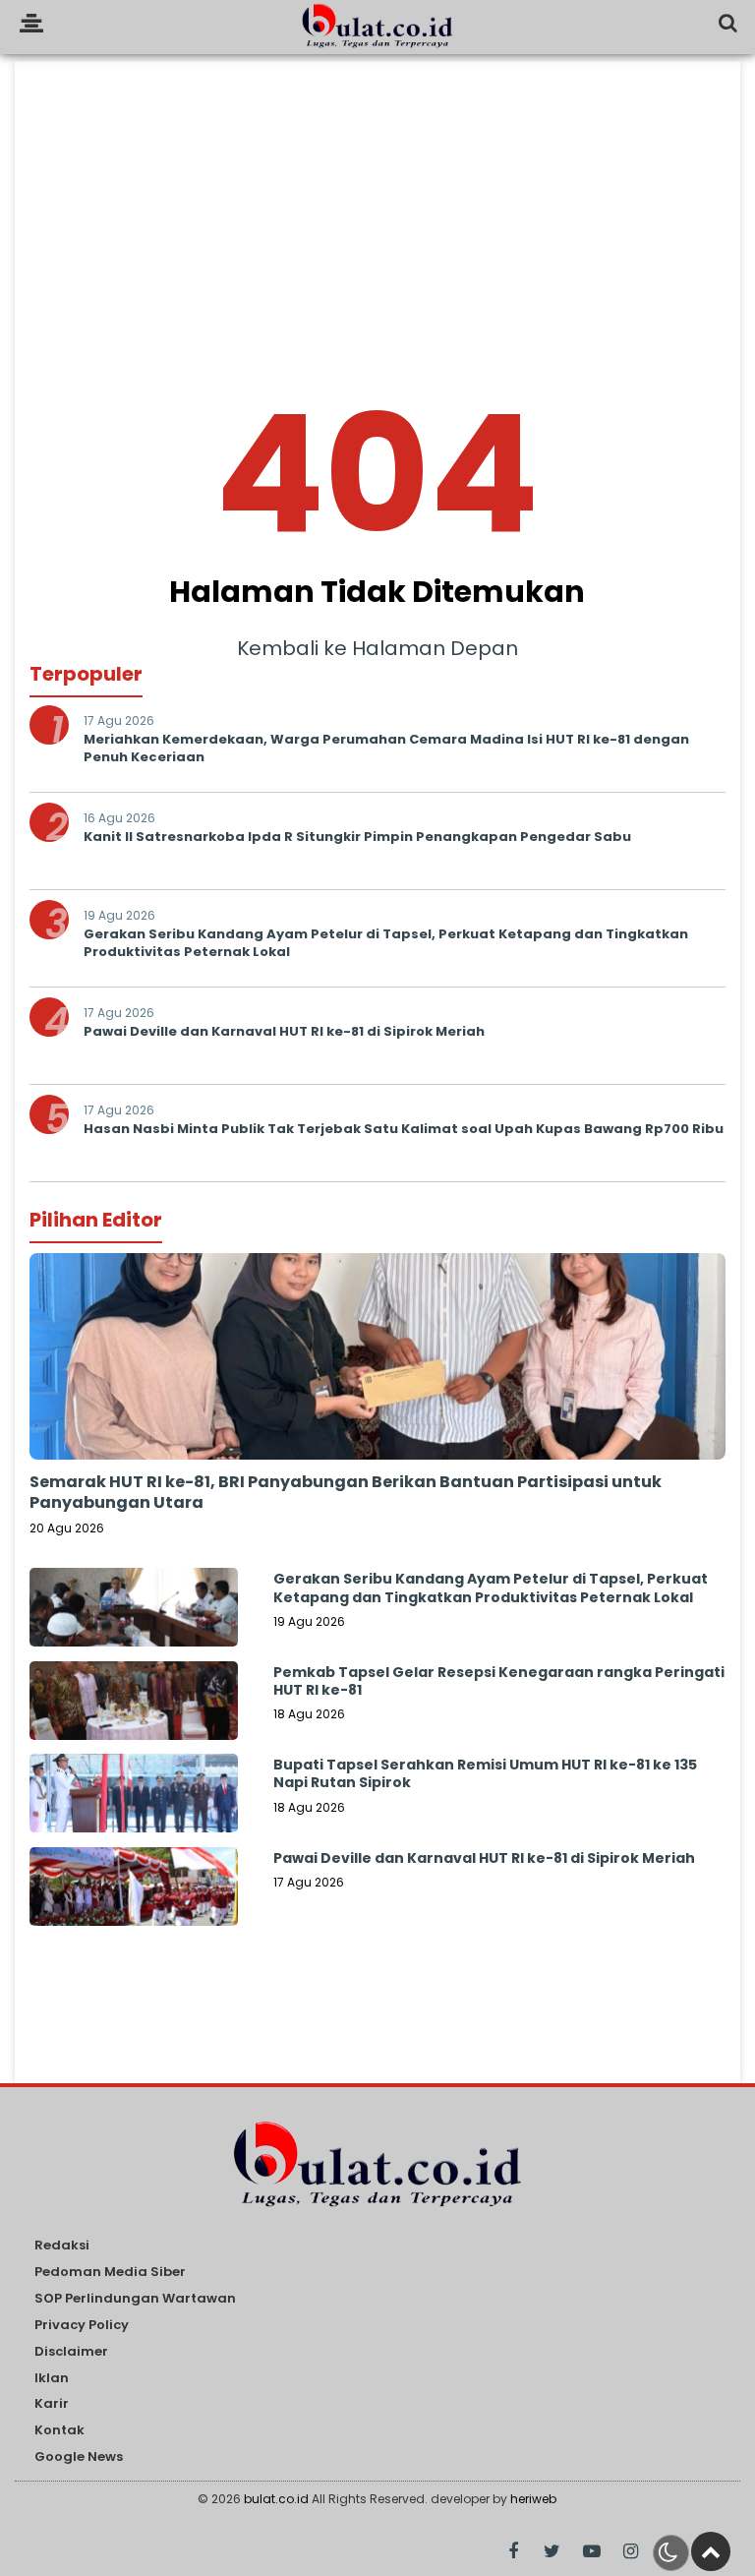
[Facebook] (513, 2552)
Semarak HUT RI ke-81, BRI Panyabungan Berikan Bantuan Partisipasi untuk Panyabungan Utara (346, 1492)
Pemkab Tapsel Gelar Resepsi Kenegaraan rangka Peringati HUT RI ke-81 (499, 1681)
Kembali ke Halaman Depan (377, 648)
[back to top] (711, 2551)
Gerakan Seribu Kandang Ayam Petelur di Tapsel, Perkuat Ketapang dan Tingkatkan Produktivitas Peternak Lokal (386, 943)
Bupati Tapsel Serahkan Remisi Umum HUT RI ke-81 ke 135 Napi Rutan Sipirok (485, 1773)
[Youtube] (591, 2552)
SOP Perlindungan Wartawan (135, 2299)
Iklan (52, 2379)
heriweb (533, 2499)
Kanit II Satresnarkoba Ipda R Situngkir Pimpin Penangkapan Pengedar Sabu (357, 837)
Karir (52, 2404)
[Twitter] (552, 2552)
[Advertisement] (377, 199)
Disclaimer (71, 2352)
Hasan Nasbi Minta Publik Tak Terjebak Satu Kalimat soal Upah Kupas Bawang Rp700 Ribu (404, 1129)
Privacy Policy (82, 2326)
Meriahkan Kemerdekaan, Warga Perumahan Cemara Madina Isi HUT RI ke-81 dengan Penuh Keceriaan (386, 748)
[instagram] (631, 2552)
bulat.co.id (276, 2499)
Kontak (59, 2431)
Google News (79, 2457)
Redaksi (62, 2246)
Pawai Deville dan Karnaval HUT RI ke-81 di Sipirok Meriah (284, 1031)
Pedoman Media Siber (110, 2273)
